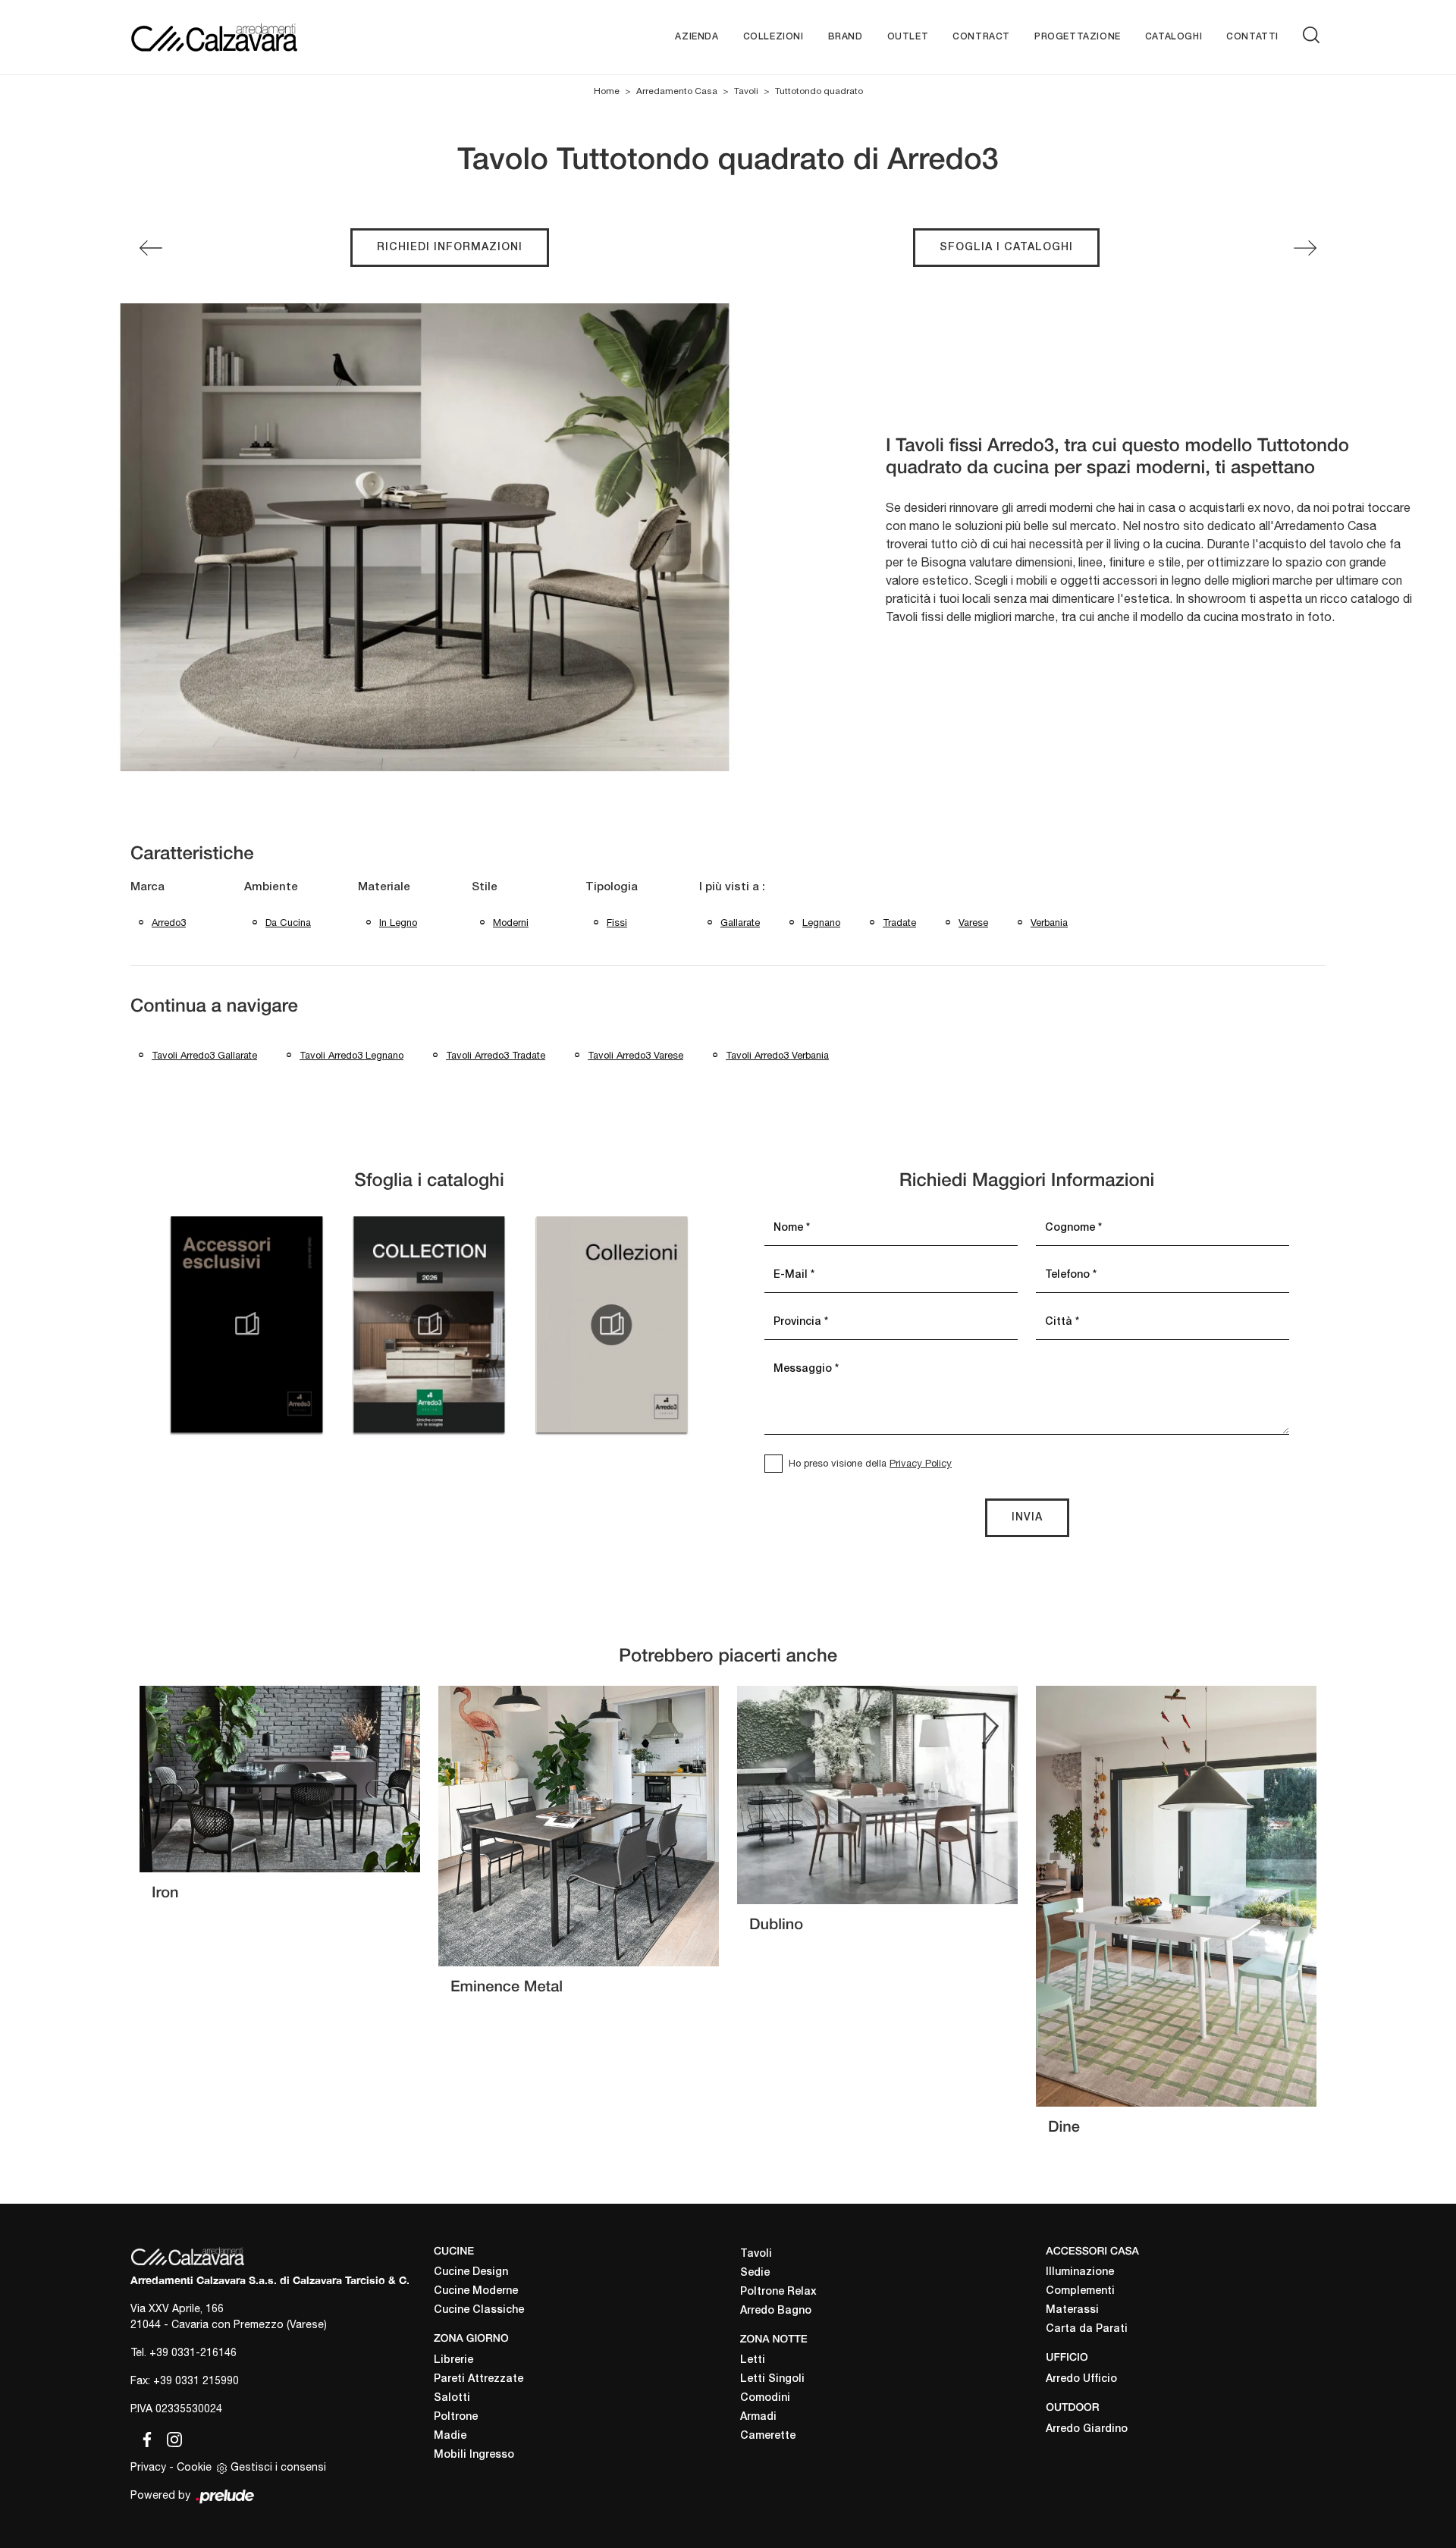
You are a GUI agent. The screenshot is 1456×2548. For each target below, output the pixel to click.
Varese (973, 923)
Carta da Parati (1087, 2329)
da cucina (288, 923)
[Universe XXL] (151, 248)
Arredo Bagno (776, 2311)
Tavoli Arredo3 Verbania (777, 1055)
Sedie (755, 2273)
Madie (450, 2436)
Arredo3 (169, 923)
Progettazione (1078, 37)
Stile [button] (485, 887)
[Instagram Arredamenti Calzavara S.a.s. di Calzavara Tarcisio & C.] (170, 2437)
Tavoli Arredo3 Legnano (351, 1055)
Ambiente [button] (271, 887)
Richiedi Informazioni (450, 248)
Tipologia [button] (612, 887)
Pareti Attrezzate (479, 2379)
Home (607, 91)
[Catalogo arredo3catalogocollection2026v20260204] (429, 1325)
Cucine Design (471, 2272)
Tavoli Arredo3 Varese (635, 1055)
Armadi (758, 2417)
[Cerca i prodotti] (1314, 35)
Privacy (148, 2467)
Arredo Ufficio (1081, 2379)
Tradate (899, 923)
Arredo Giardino (1087, 2429)
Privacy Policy (921, 1463)
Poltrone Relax (778, 2292)
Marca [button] (147, 887)
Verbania (1049, 923)
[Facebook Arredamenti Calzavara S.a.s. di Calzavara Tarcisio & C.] (144, 2437)
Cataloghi (1174, 37)
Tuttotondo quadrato (819, 91)
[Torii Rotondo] (1305, 248)
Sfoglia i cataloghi (1006, 248)
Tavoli (746, 91)
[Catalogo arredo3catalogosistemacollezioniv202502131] (612, 1325)
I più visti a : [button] (732, 887)
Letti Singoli (772, 2379)
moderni (511, 923)
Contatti (1252, 37)
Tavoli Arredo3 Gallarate (204, 1055)
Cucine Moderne (476, 2291)
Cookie (194, 2467)
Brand (846, 37)
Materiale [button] (384, 887)
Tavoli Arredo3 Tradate (496, 1055)
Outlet (908, 37)
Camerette (768, 2436)
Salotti (452, 2398)
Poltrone (456, 2417)
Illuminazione (1080, 2272)
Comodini (765, 2398)
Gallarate (740, 923)
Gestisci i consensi (278, 2467)
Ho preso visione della (870, 1463)
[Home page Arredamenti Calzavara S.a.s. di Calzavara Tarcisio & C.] (264, 37)
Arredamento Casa (677, 91)
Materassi (1072, 2310)
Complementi (1080, 2291)
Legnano (821, 923)
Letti (753, 2360)
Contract (981, 37)
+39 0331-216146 (193, 2352)
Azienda (697, 37)
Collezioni (773, 37)
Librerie (453, 2360)
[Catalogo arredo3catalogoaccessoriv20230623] (246, 1325)
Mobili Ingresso (474, 2455)
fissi (617, 923)
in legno (398, 923)
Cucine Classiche (479, 2310)
